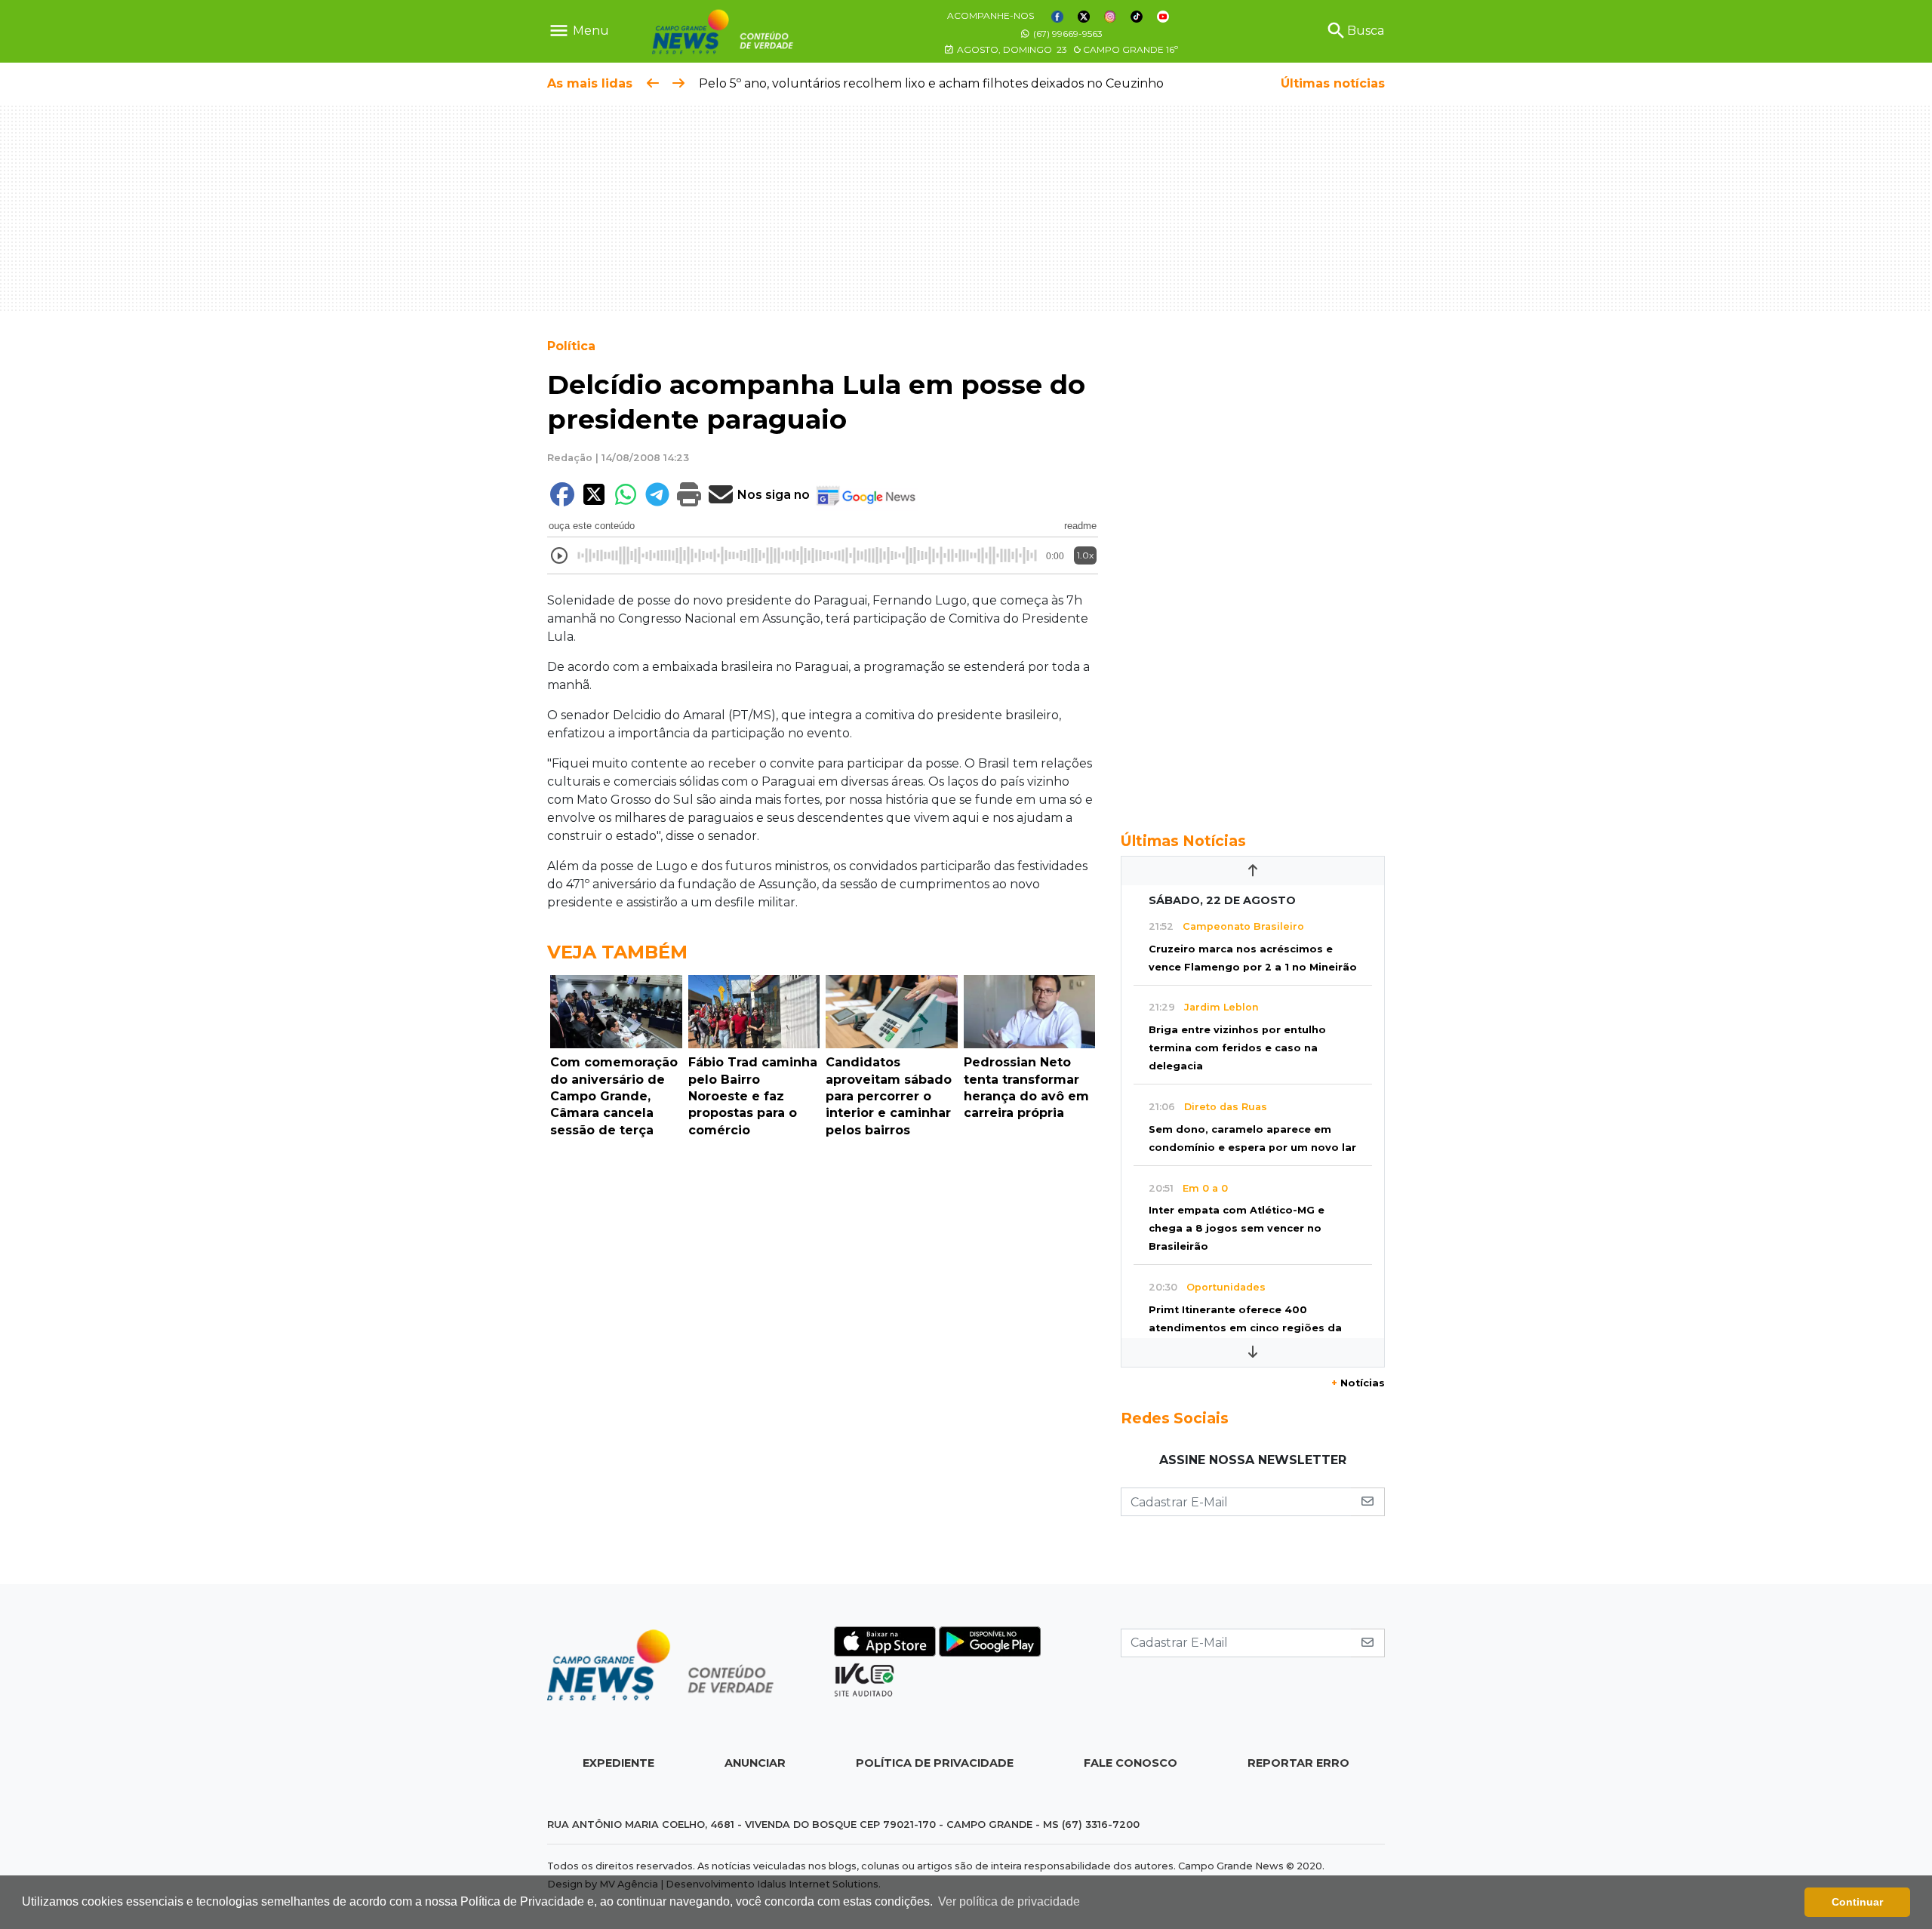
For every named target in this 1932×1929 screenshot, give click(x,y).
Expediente (618, 1763)
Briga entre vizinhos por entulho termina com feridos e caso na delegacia (1237, 1048)
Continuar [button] (1857, 1902)
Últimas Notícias (1183, 841)
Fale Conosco (1131, 1763)
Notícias (1358, 1383)
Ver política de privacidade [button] (1009, 1901)
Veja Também (617, 952)
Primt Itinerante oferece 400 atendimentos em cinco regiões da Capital (1245, 1328)
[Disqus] (823, 1352)
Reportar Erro (1298, 1763)
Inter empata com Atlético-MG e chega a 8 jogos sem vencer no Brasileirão (1237, 1228)
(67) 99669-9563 (1067, 34)
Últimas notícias (1333, 83)
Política (571, 346)
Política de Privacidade (935, 1763)
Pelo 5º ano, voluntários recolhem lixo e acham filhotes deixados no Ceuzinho (931, 83)
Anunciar (755, 1763)
